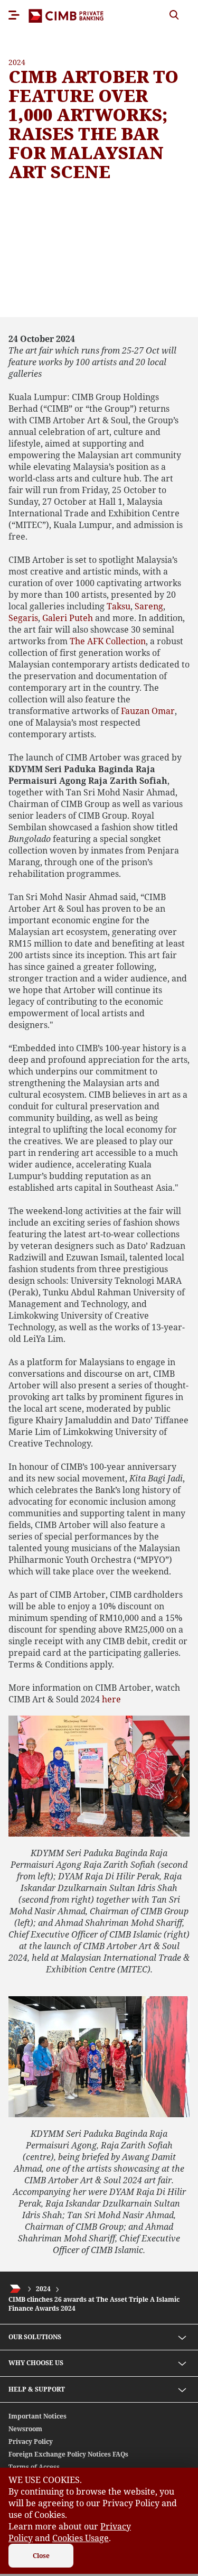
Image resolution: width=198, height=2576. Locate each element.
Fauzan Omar (148, 711)
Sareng (149, 606)
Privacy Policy (31, 2441)
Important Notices (37, 2416)
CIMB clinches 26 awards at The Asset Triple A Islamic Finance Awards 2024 (94, 2304)
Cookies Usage (81, 2538)
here (111, 1699)
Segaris (23, 618)
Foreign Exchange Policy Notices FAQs (68, 2454)
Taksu (119, 606)
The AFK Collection (108, 641)
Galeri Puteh (68, 618)
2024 (43, 2289)
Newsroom (25, 2429)
